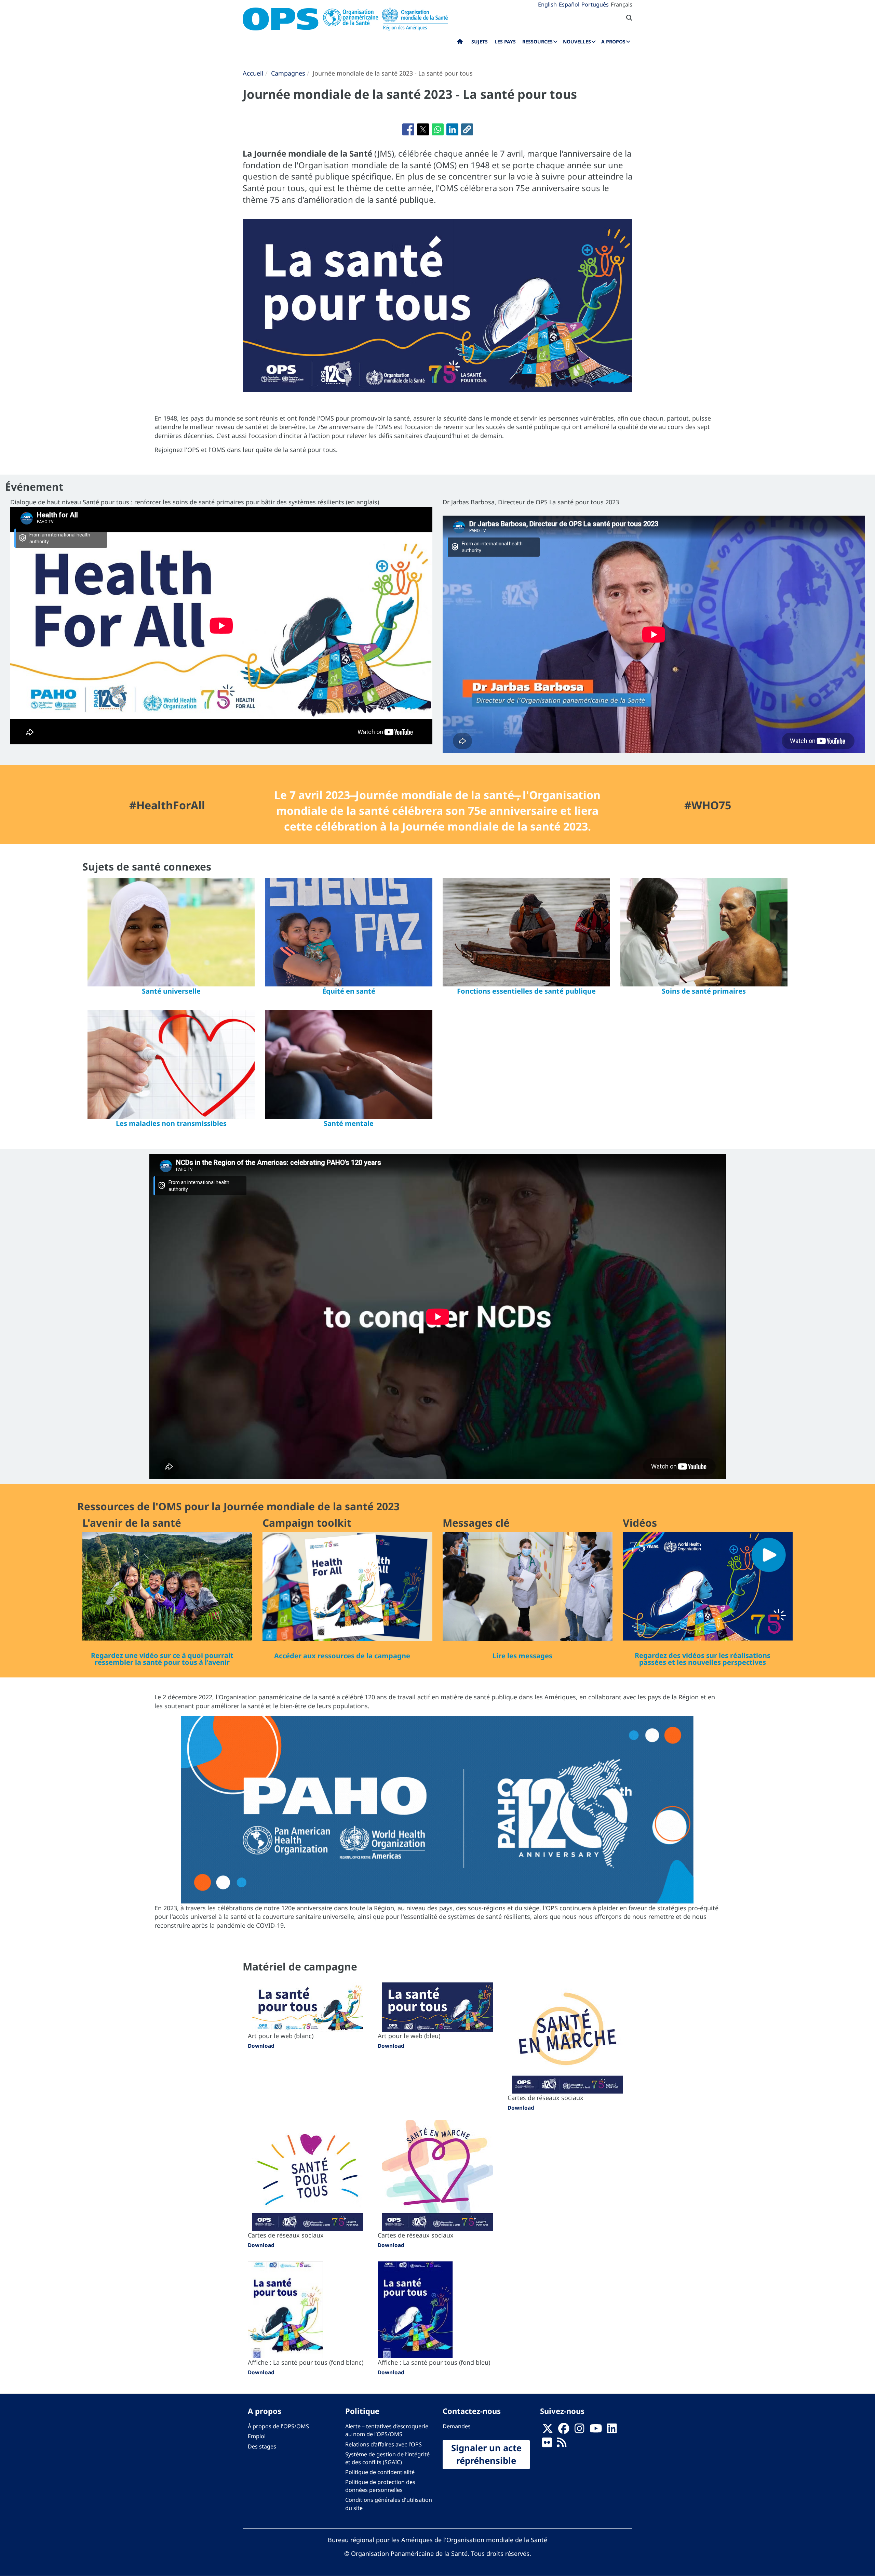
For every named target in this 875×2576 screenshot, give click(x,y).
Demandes (457, 2426)
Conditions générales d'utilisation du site (389, 2504)
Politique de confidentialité (380, 2472)
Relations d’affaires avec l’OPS (383, 2444)
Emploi (257, 2436)
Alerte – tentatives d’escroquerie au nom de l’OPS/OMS (387, 2430)
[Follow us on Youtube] (596, 2430)
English (547, 4)
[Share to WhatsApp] (438, 129)
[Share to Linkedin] (452, 129)
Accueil (253, 73)
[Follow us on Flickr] (547, 2444)
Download (261, 2046)
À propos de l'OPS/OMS (278, 2426)
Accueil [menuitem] (460, 43)
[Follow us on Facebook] (564, 2430)
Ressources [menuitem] (537, 42)
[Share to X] (423, 129)
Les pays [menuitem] (505, 42)
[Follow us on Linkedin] (612, 2430)
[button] (467, 129)
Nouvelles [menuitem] (577, 42)
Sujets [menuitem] (480, 42)
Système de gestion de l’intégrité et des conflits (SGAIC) (387, 2458)
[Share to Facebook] (408, 129)
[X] (548, 2430)
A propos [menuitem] (613, 42)
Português (595, 4)
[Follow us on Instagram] (579, 2430)
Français (622, 4)
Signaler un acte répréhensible (486, 2454)
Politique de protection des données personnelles (380, 2486)
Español (569, 4)
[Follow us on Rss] (562, 2444)
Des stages (262, 2446)
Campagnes (288, 73)
